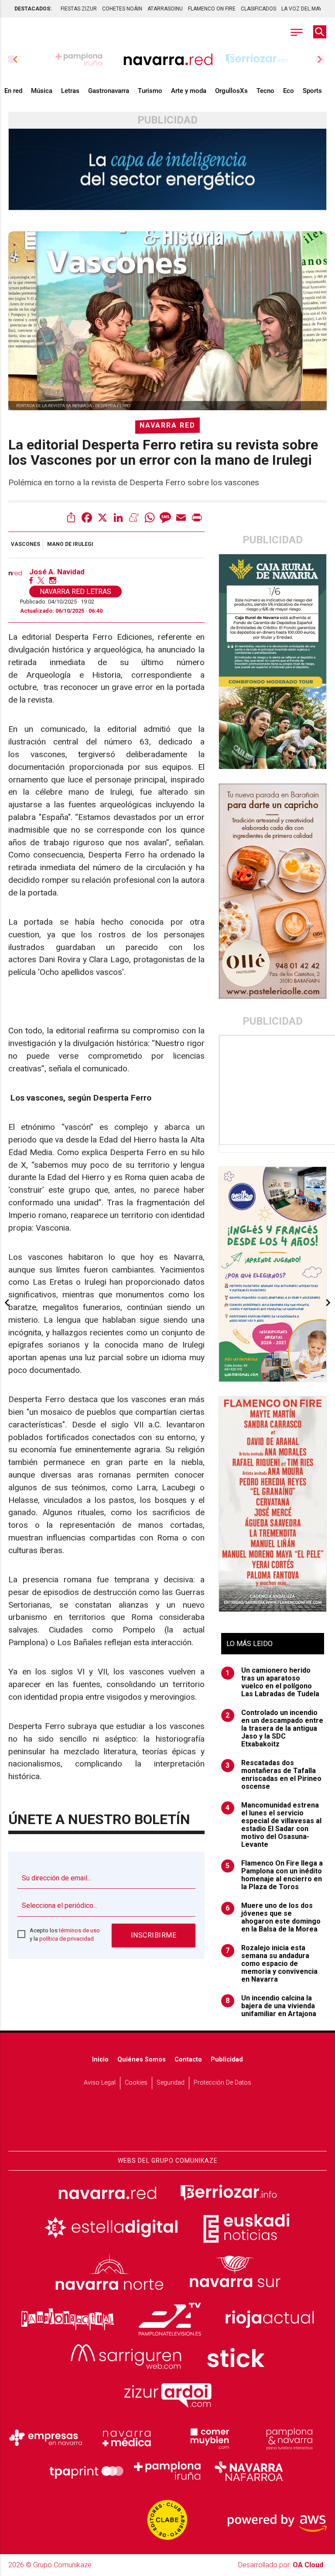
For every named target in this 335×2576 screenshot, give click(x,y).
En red (13, 91)
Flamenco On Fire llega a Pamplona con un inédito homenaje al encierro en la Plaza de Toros (274, 1875)
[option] (168, 59)
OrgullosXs (231, 91)
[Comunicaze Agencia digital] (167, 2124)
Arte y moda (189, 91)
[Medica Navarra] (127, 2438)
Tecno (265, 91)
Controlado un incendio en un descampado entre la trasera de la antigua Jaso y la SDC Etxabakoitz (274, 1729)
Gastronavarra (109, 91)
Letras (70, 91)
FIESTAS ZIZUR (79, 9)
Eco (289, 91)
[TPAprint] (86, 2471)
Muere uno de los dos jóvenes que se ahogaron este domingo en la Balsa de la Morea (273, 1917)
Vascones (26, 544)
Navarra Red (167, 425)
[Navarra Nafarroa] (249, 2471)
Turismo (150, 91)
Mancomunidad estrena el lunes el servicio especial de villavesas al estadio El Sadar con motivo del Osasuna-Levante (273, 1825)
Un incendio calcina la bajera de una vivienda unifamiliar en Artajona (271, 2006)
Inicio (100, 2060)
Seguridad (171, 2083)
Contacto (188, 2060)
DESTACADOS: (33, 9)
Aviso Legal (100, 2083)
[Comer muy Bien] (208, 2438)
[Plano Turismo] (289, 2438)
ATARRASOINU (165, 9)
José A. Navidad (57, 572)
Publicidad (227, 2060)
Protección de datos (222, 2083)
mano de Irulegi (70, 544)
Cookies (136, 2083)
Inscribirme (154, 1935)
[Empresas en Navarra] (46, 2438)
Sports (312, 91)
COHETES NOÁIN (122, 9)
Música (42, 91)
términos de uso (79, 1930)
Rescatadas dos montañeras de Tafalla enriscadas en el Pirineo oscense (273, 1775)
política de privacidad (67, 1939)
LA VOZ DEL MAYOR (305, 9)
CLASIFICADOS (258, 9)
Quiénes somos (142, 2060)
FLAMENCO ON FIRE (212, 9)
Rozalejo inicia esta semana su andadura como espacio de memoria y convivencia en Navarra (272, 1964)
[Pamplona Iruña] (167, 2471)
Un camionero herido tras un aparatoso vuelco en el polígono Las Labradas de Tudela (272, 1682)
